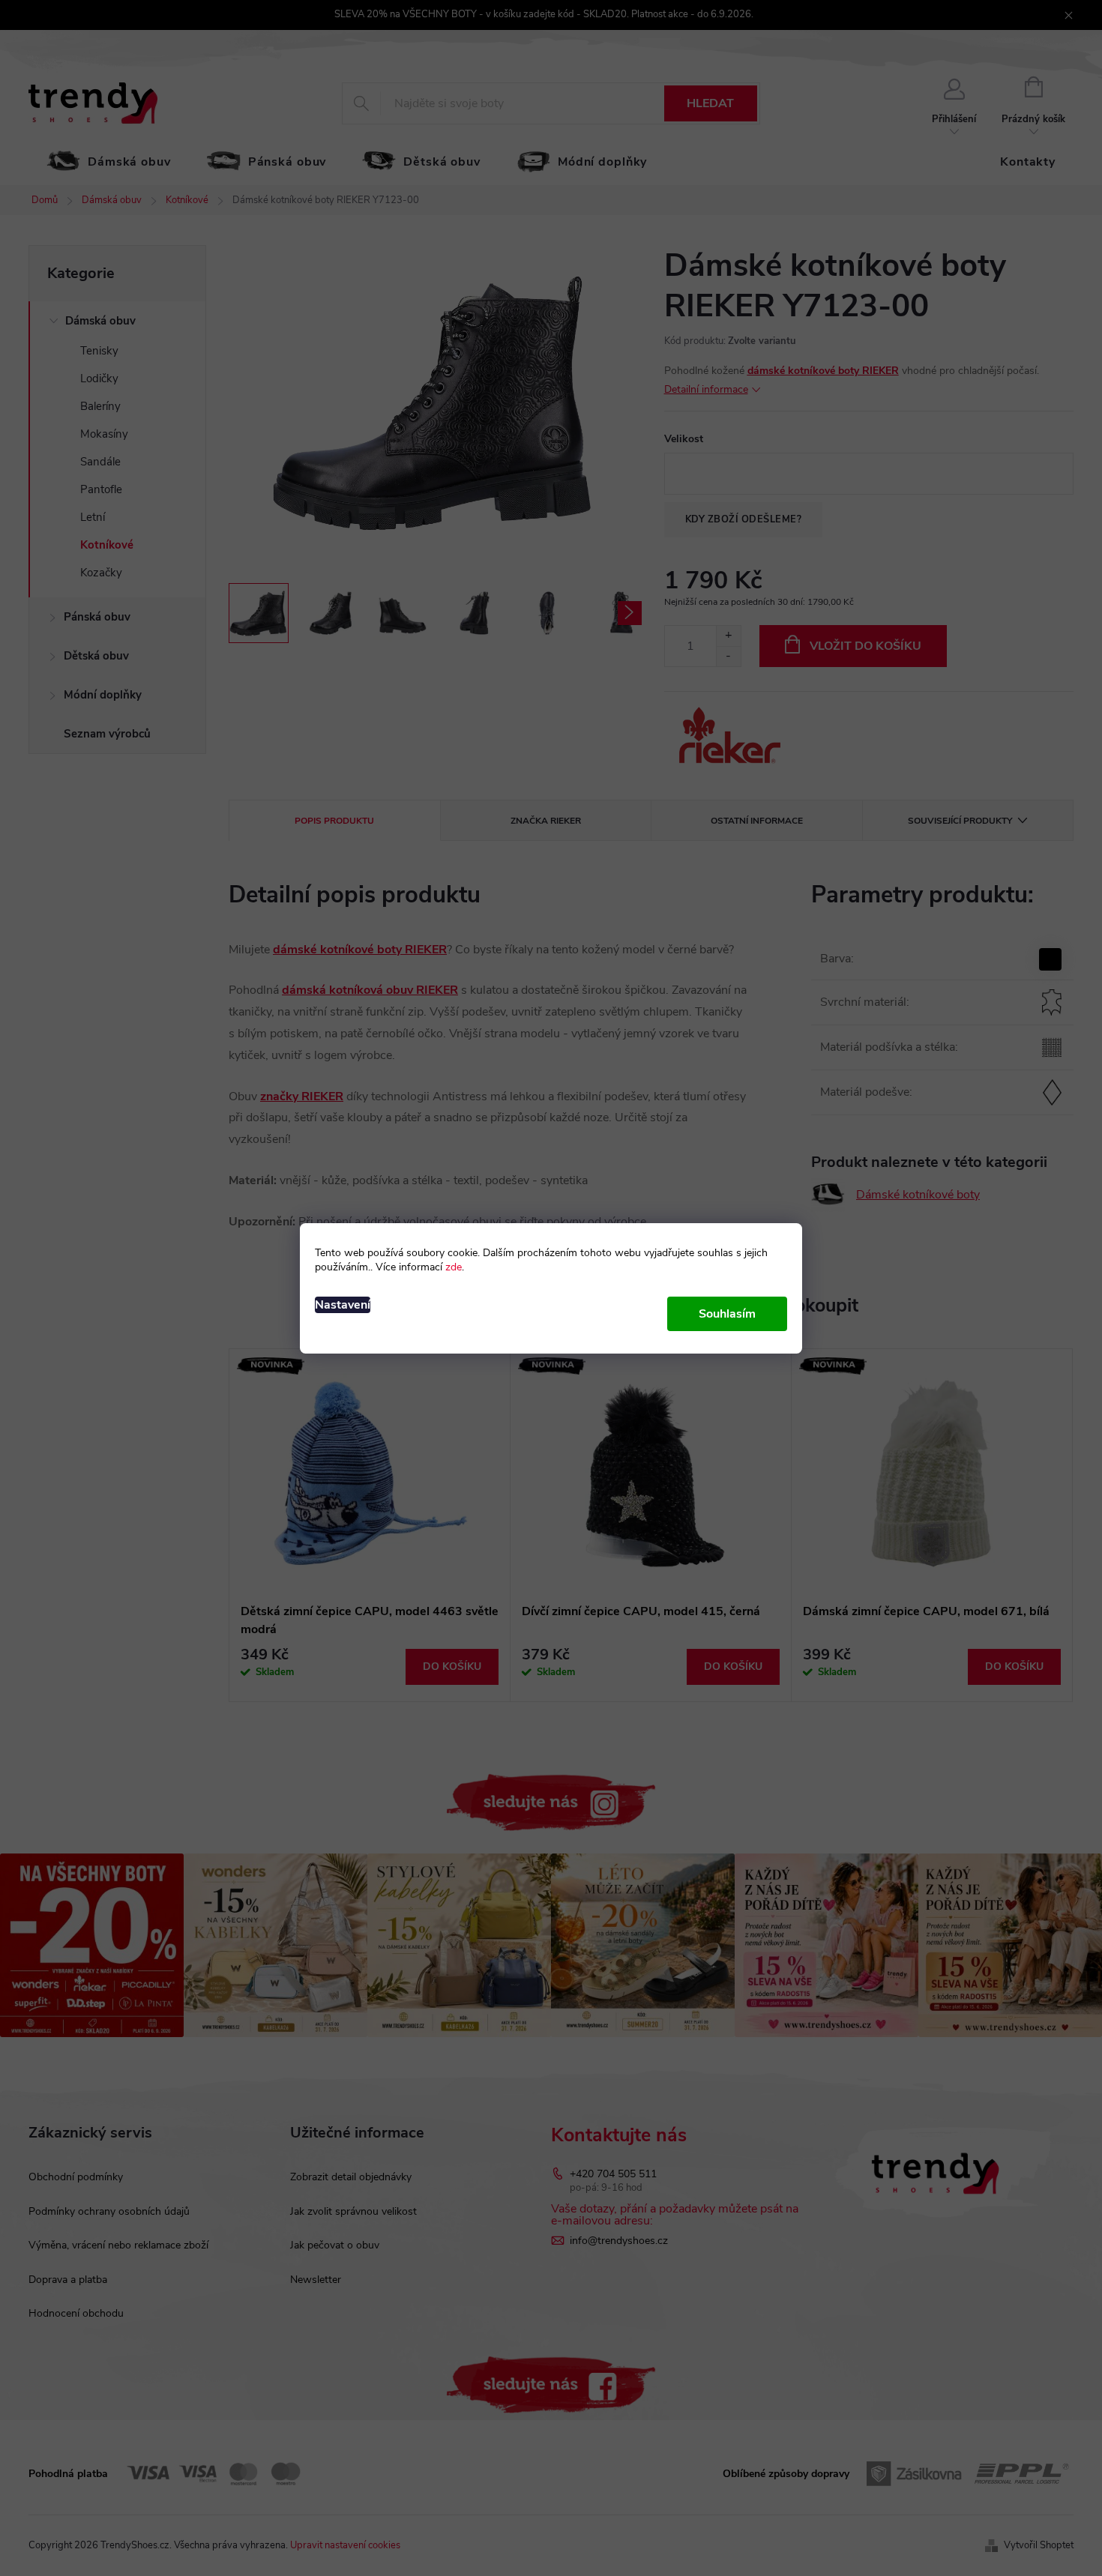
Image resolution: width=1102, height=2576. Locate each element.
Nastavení (343, 1305)
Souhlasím (727, 1314)
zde (454, 1267)
